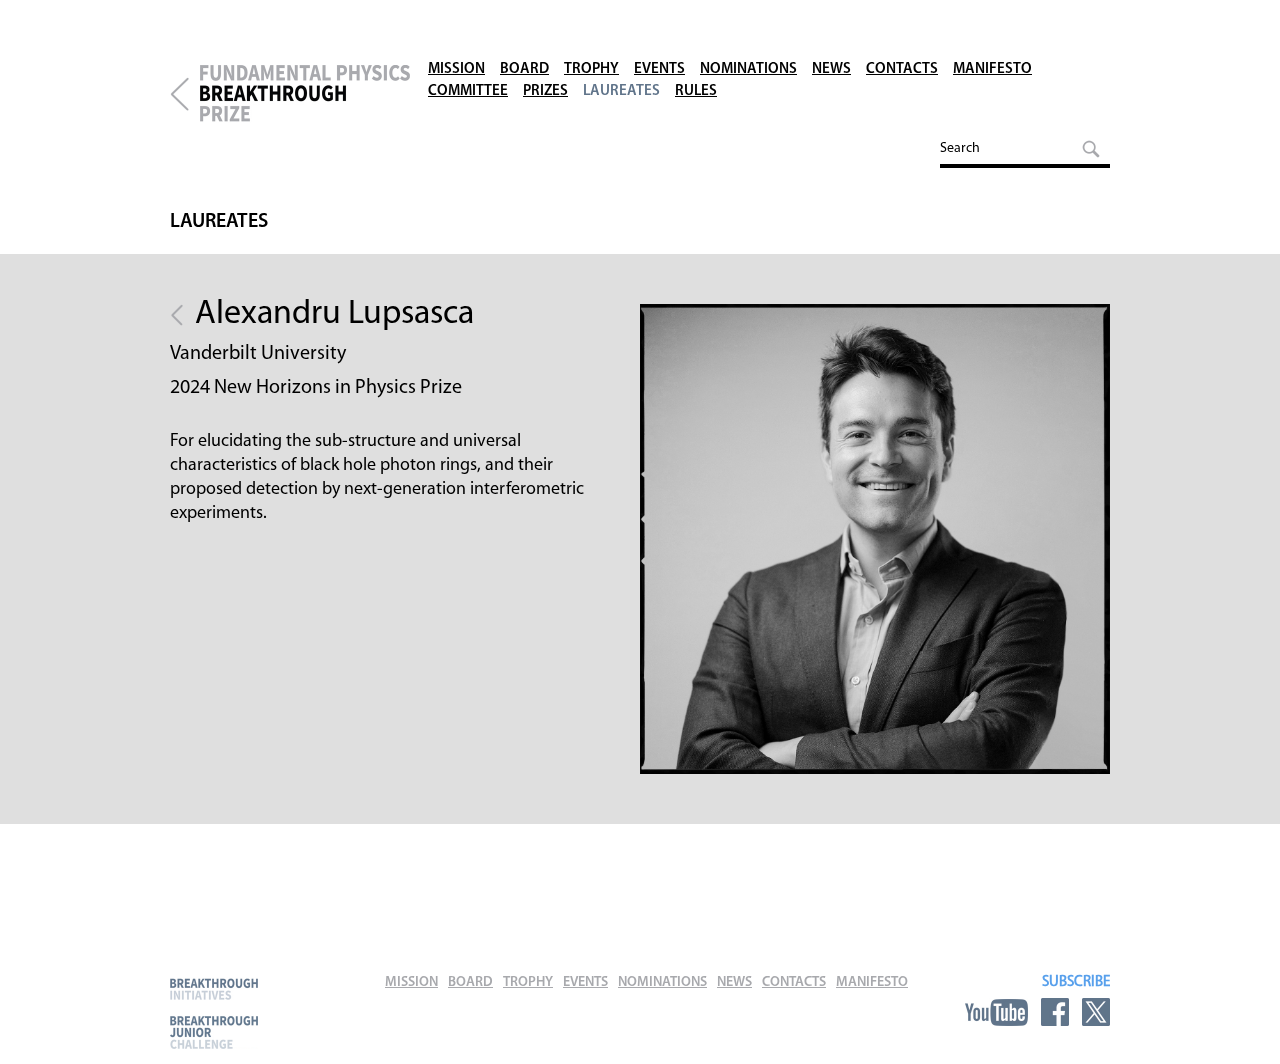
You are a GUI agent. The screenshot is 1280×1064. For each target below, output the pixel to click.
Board (524, 69)
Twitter (1096, 1012)
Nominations (748, 69)
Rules (696, 91)
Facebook (1055, 1012)
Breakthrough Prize (179, 94)
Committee (468, 91)
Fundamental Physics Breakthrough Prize (305, 94)
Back (176, 315)
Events (659, 69)
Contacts (902, 69)
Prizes (545, 91)
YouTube (996, 1012)
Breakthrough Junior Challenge (214, 1032)
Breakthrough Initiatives (214, 988)
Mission (456, 69)
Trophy (591, 69)
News (831, 69)
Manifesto (992, 69)
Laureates (621, 91)
